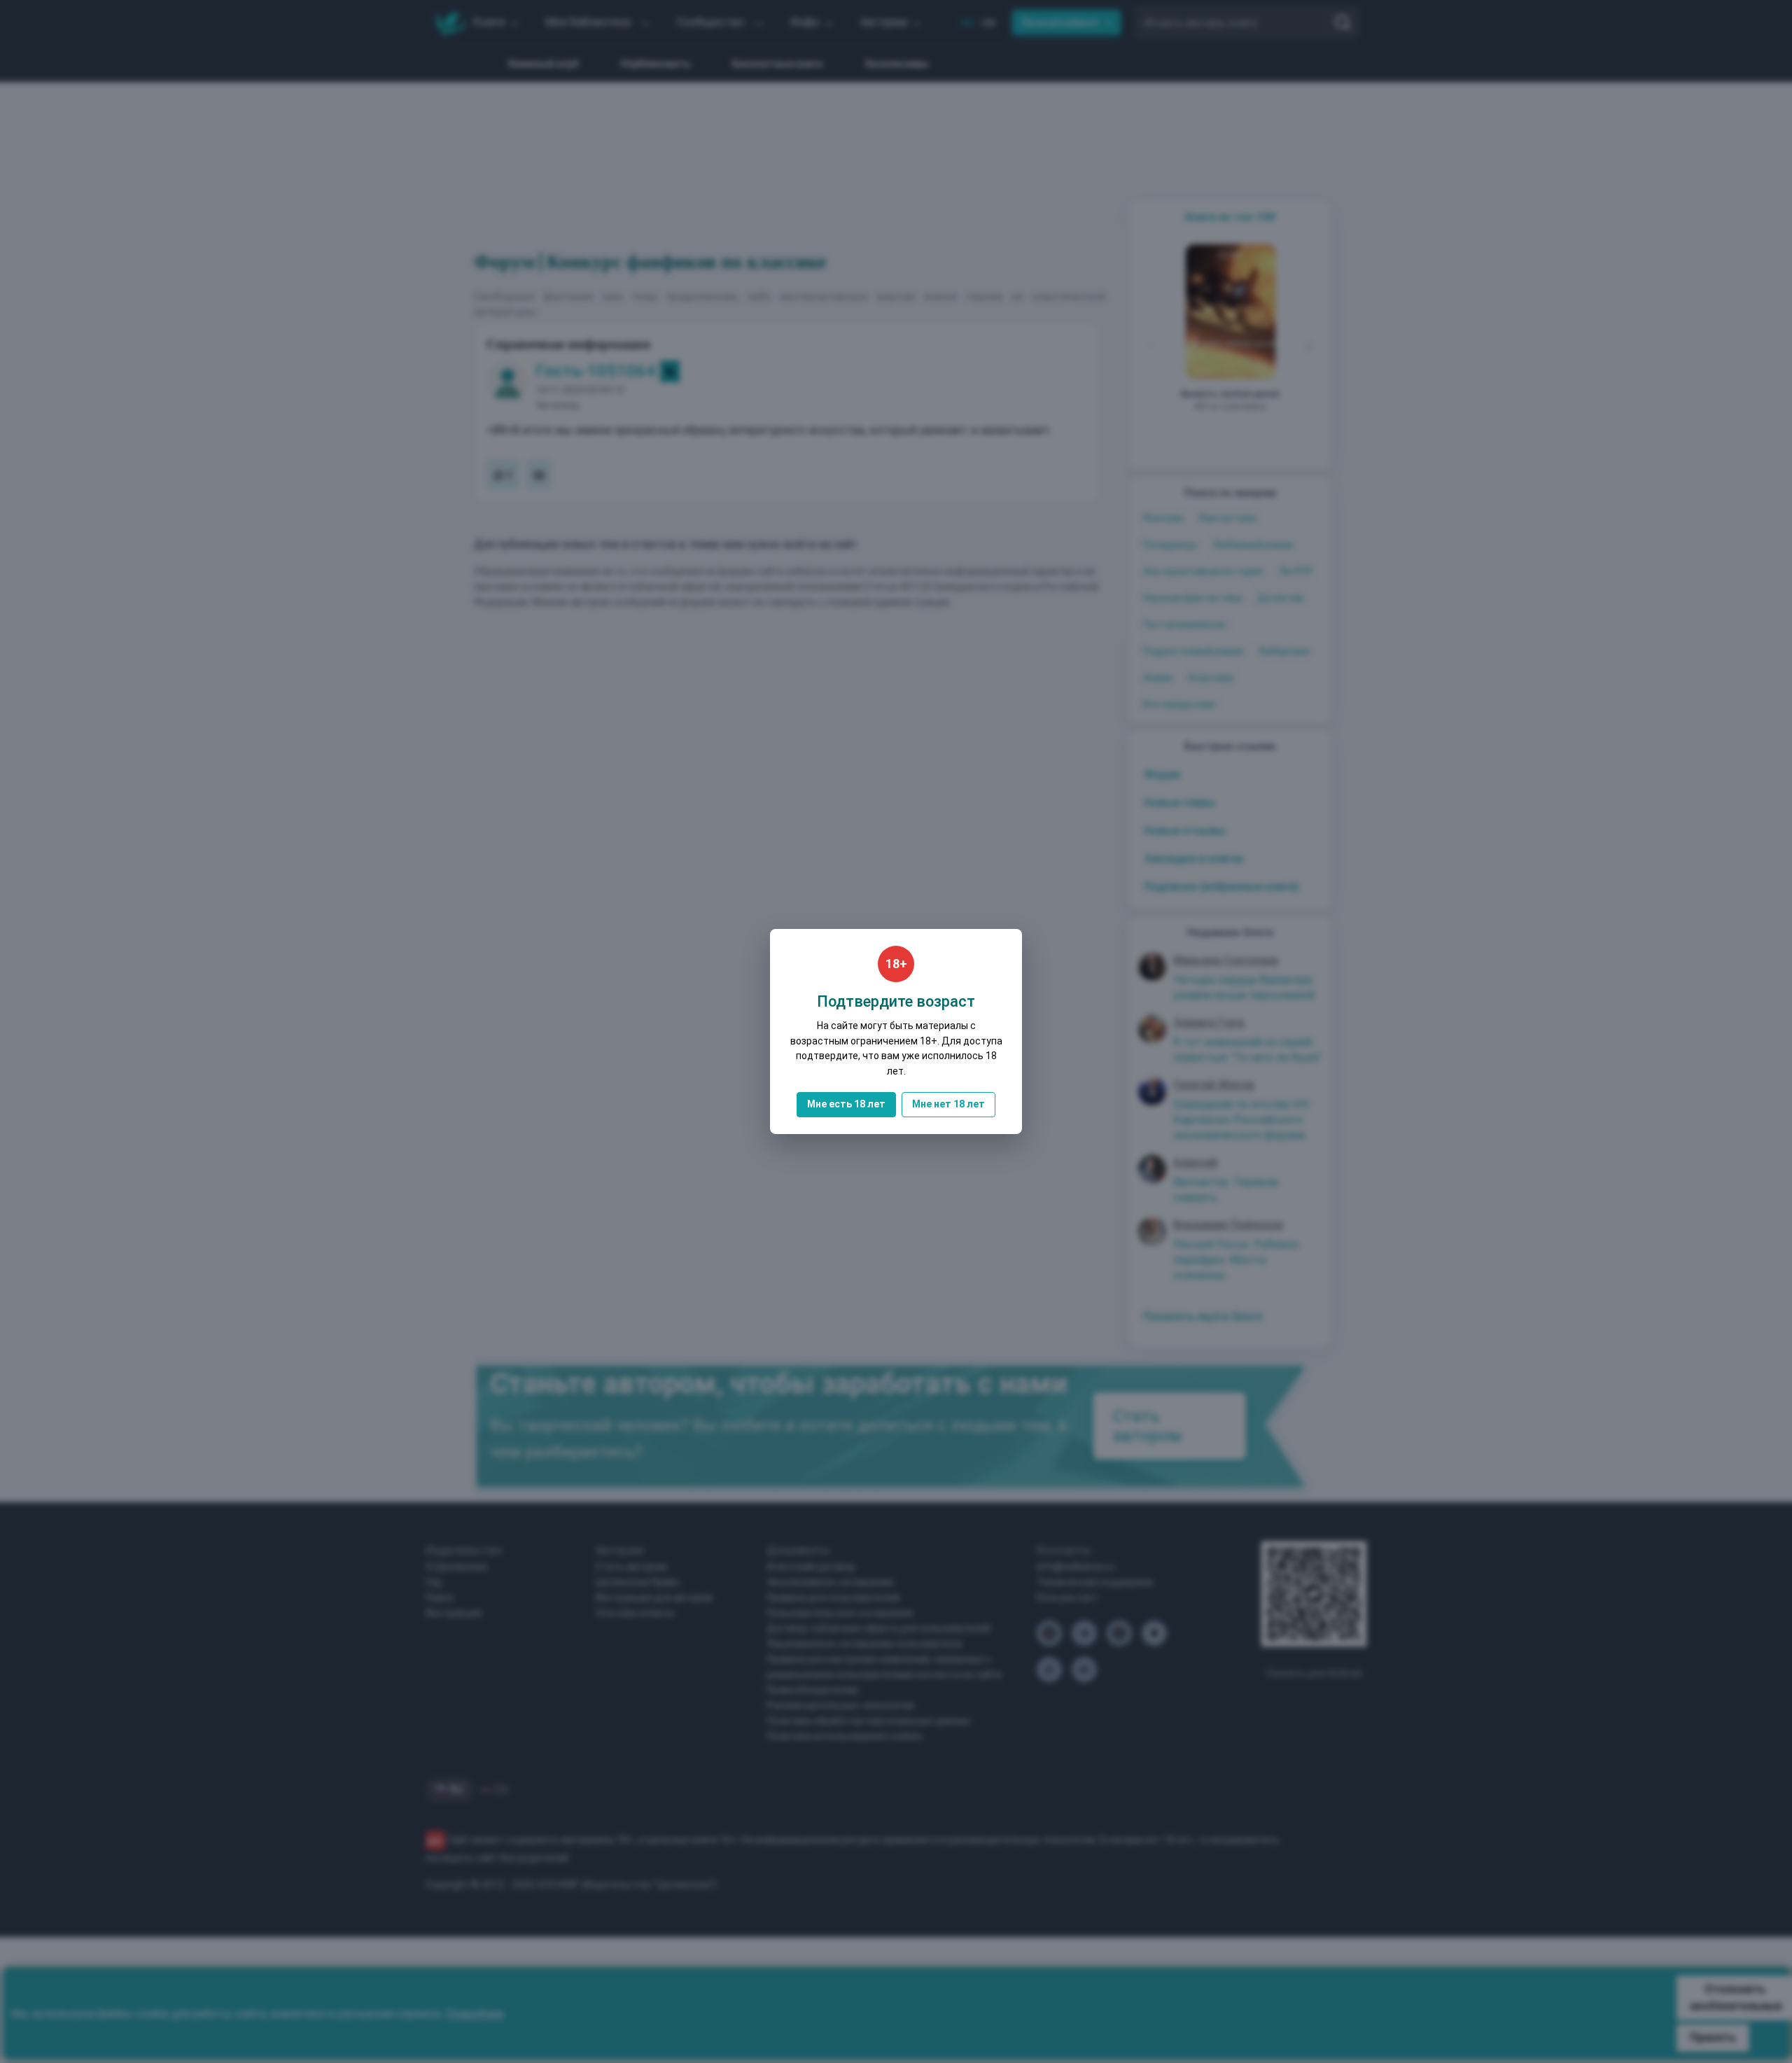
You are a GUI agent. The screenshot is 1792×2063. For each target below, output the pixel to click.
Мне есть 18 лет (846, 1104)
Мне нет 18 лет (948, 1104)
